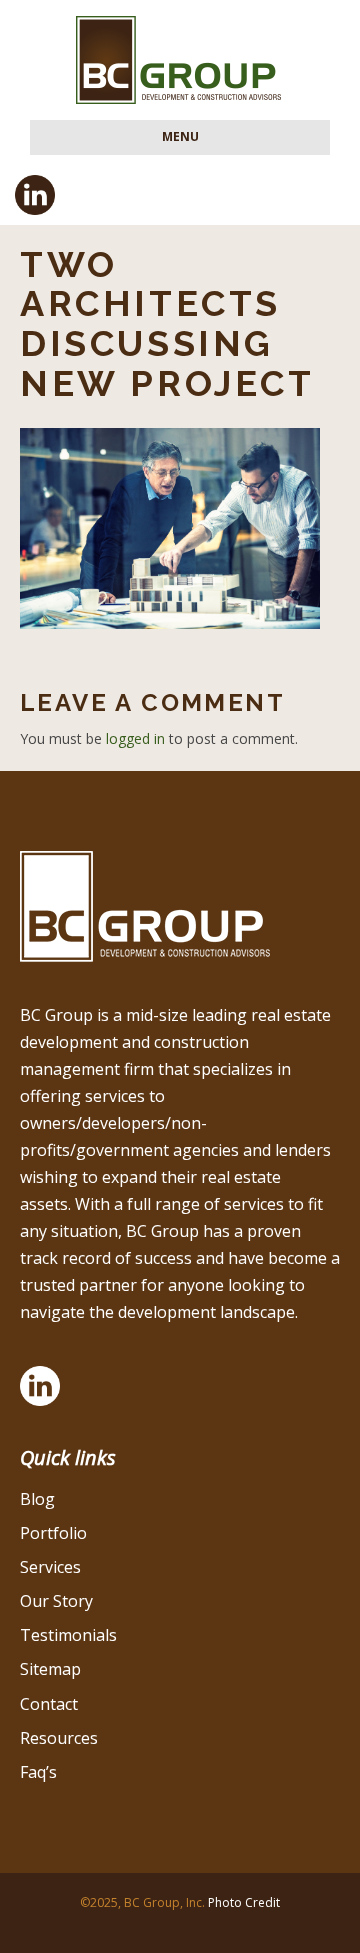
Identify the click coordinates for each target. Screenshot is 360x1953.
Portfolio (53, 1533)
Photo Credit (244, 1902)
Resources (59, 1738)
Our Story (56, 1601)
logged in (135, 738)
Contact (49, 1704)
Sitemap (50, 1669)
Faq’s (38, 1772)
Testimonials (68, 1635)
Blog (37, 1499)
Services (50, 1567)
